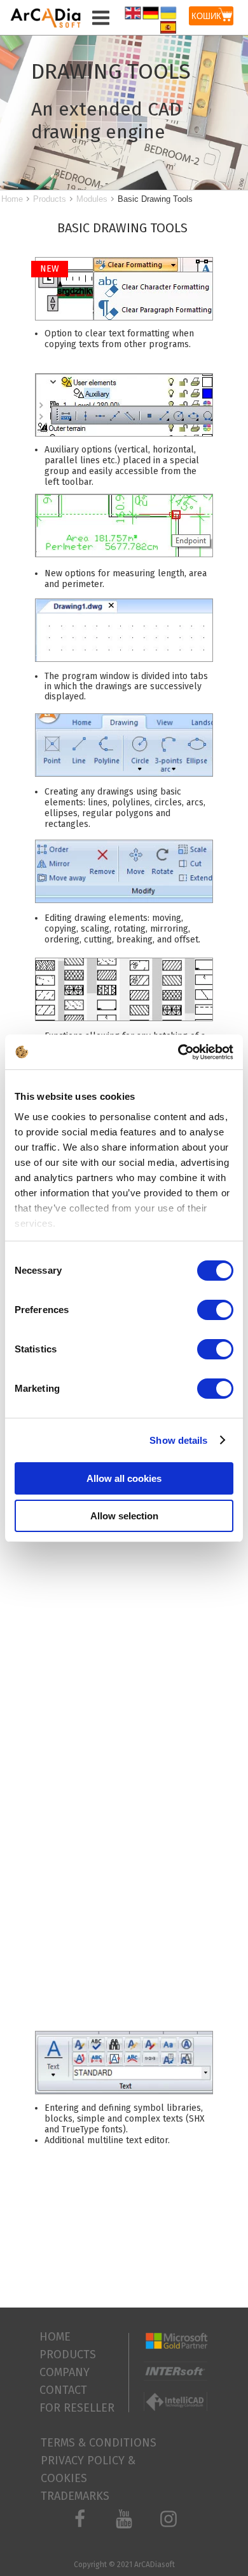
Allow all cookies (124, 1478)
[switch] (215, 1310)
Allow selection (124, 1516)
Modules (92, 199)
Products (50, 199)
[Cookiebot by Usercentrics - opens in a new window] (178, 1052)
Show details (178, 1440)
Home (12, 199)
